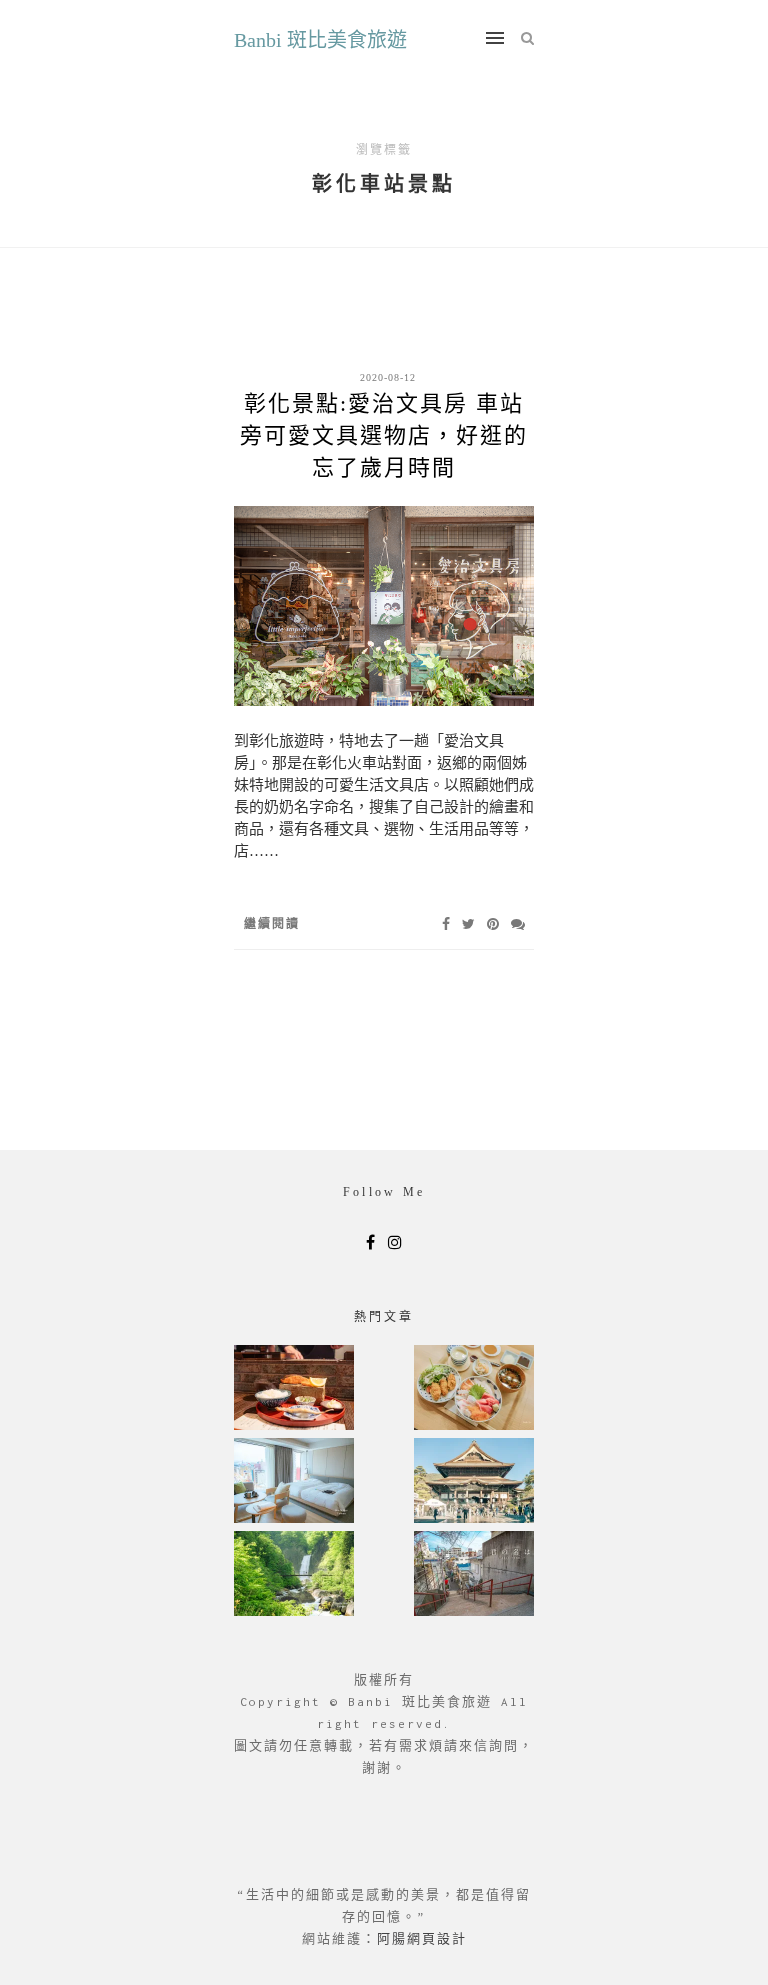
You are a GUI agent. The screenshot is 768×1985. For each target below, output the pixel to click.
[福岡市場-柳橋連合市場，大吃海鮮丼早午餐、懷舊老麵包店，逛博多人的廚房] (474, 1389)
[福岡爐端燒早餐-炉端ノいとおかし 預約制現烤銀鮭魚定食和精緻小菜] (294, 1389)
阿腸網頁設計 (422, 1938)
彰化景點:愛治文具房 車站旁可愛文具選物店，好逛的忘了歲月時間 (384, 435)
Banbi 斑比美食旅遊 (320, 40)
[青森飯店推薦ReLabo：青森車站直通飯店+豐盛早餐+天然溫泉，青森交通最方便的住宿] (294, 1482)
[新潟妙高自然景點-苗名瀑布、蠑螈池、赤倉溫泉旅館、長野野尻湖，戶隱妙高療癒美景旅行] (294, 1575)
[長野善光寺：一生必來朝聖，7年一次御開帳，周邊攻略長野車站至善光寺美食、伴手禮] (474, 1482)
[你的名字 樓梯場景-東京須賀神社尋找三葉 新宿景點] (474, 1575)
